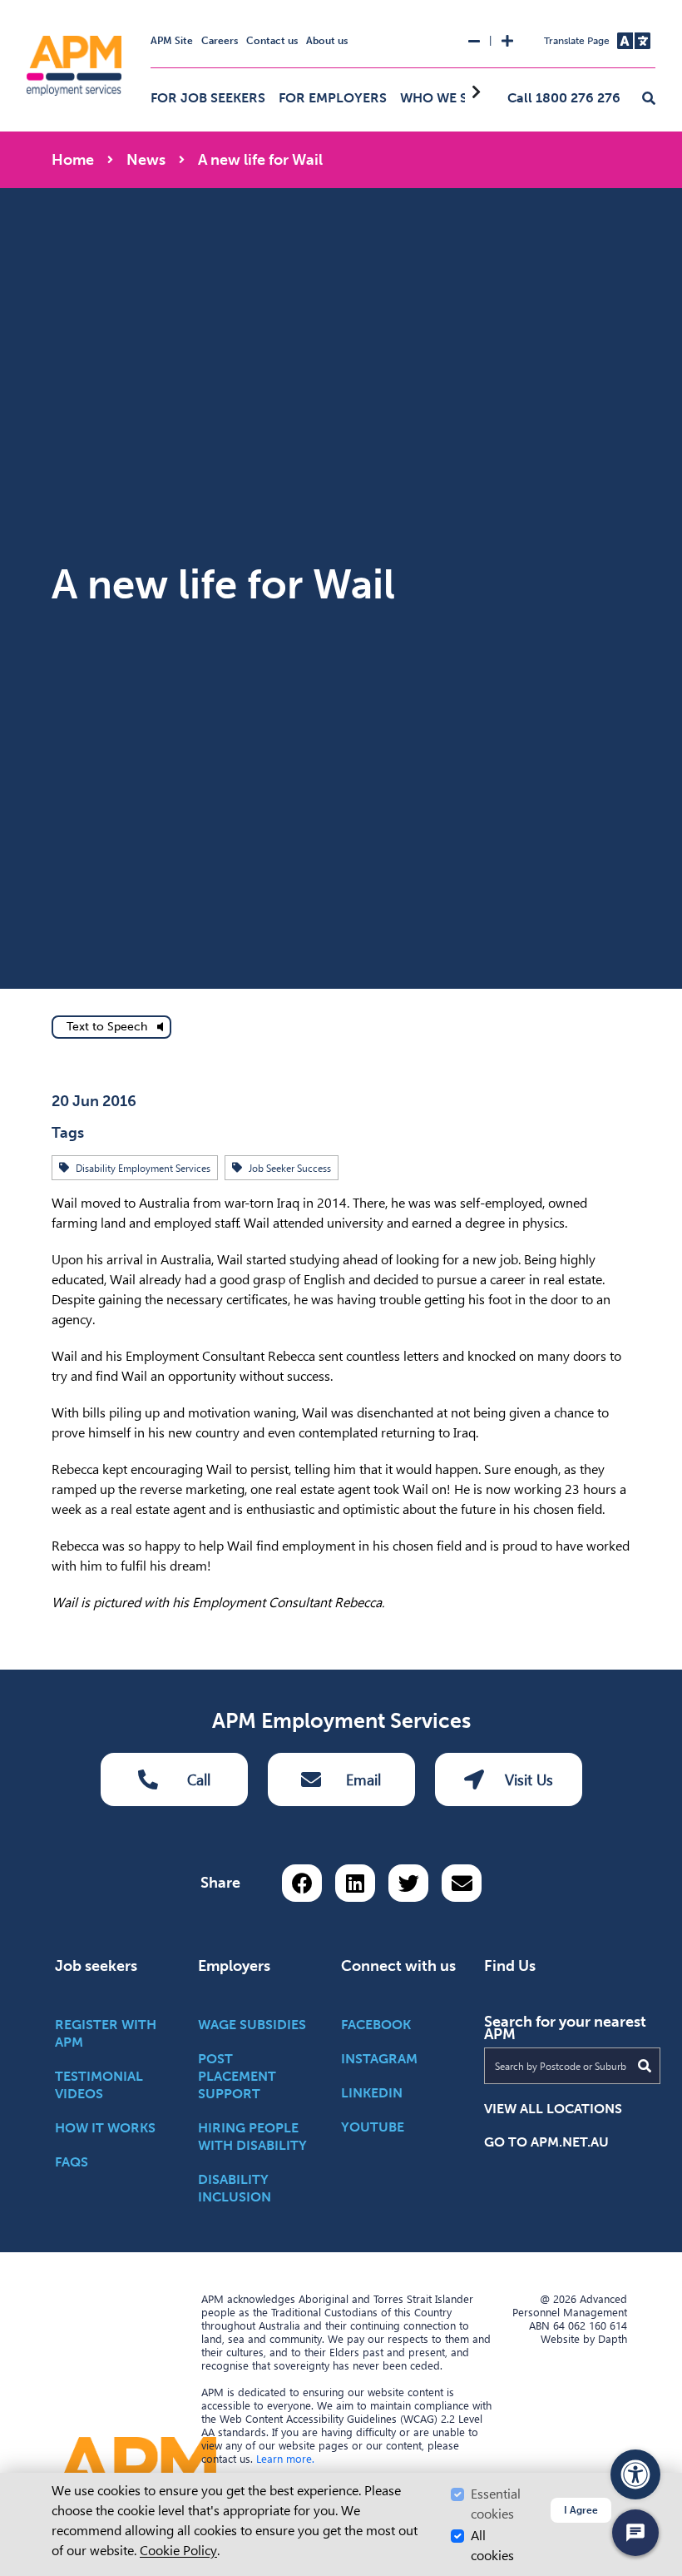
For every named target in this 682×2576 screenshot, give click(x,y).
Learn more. (285, 2459)
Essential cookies (496, 2504)
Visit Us (529, 1780)
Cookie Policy (178, 2551)
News (146, 160)
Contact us (272, 41)
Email (363, 1780)
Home (73, 160)
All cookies (492, 2546)
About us (327, 41)
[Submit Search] (645, 2066)
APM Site (172, 41)
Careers (220, 41)
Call (199, 1780)
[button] (649, 99)
